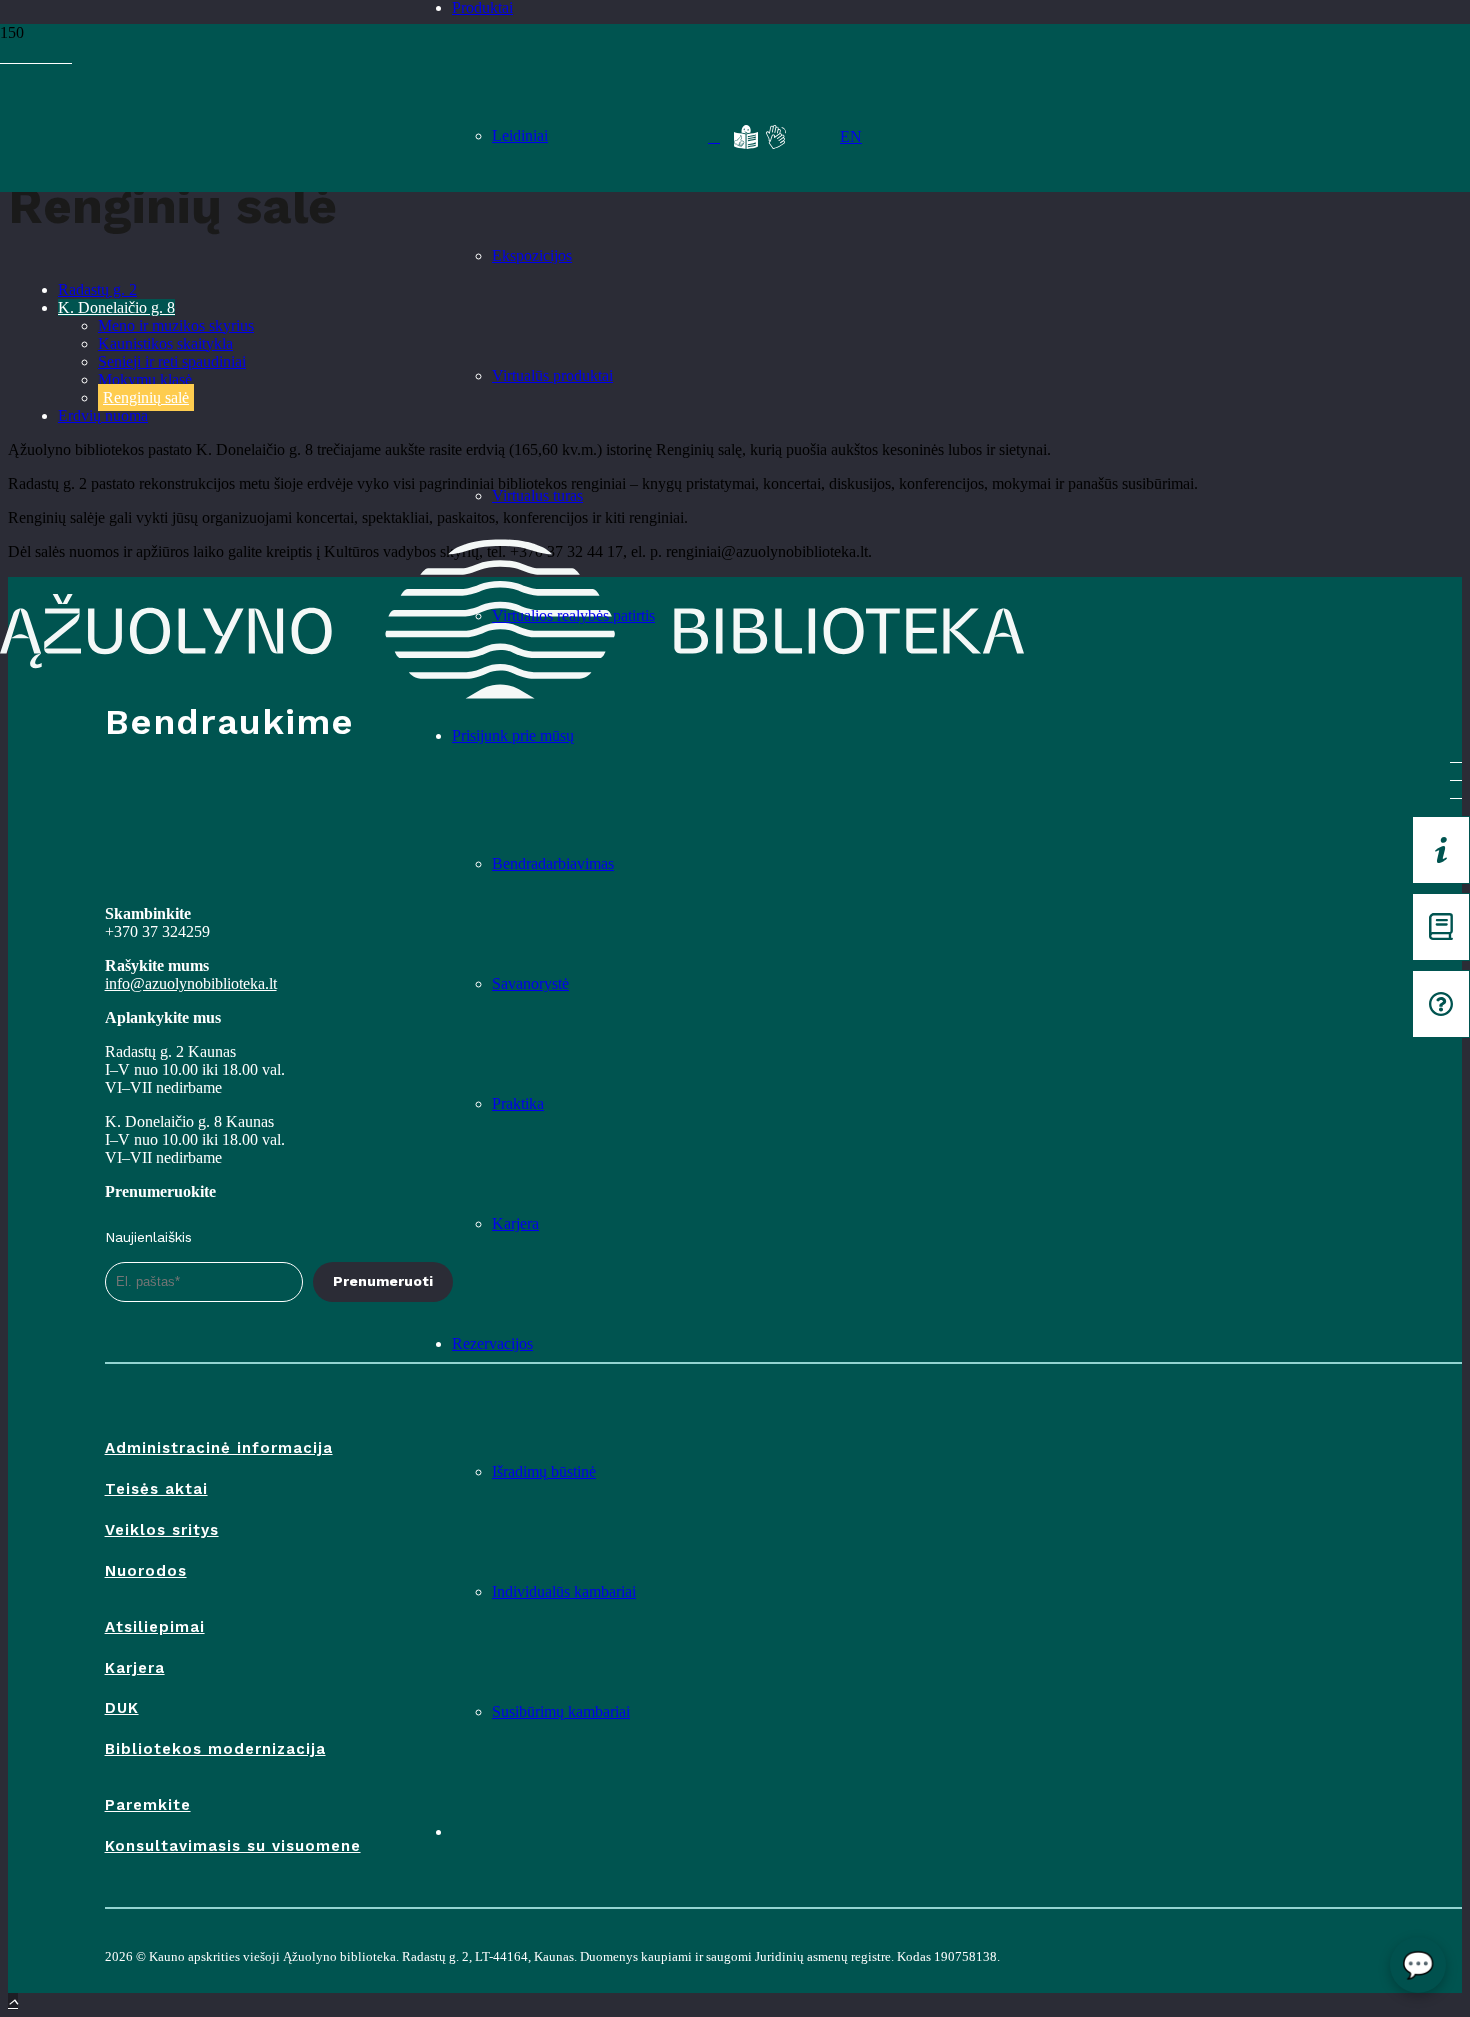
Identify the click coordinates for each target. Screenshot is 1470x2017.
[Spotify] (30, 56)
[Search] (714, 137)
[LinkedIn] (54, 56)
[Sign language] (776, 137)
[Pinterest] (66, 56)
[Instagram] (42, 56)
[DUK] (1441, 1004)
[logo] (206, 132)
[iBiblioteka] (1441, 927)
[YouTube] (18, 56)
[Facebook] (6, 56)
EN (851, 136)
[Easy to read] (746, 137)
